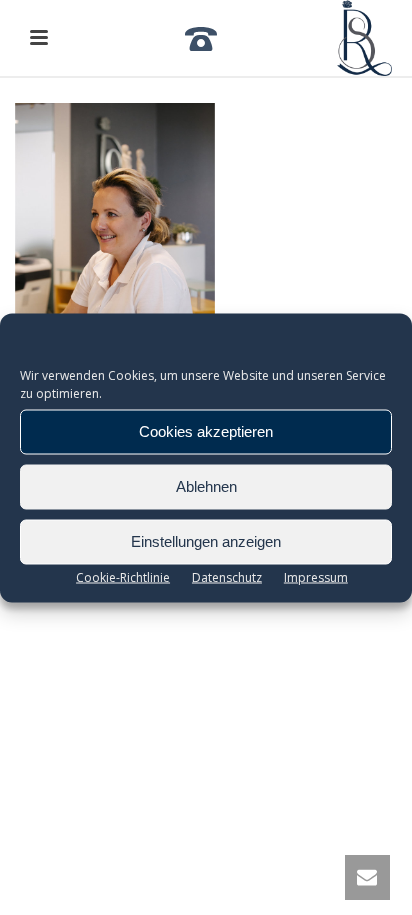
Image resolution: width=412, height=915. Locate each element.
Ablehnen (206, 486)
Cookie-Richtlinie (123, 576)
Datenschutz (227, 576)
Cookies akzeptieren (206, 431)
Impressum (316, 576)
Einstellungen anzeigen (206, 541)
